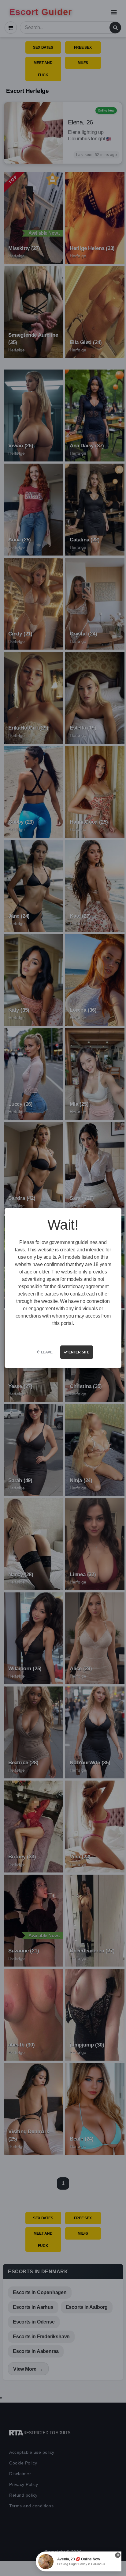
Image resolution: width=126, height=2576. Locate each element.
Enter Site (78, 1352)
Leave (46, 1352)
